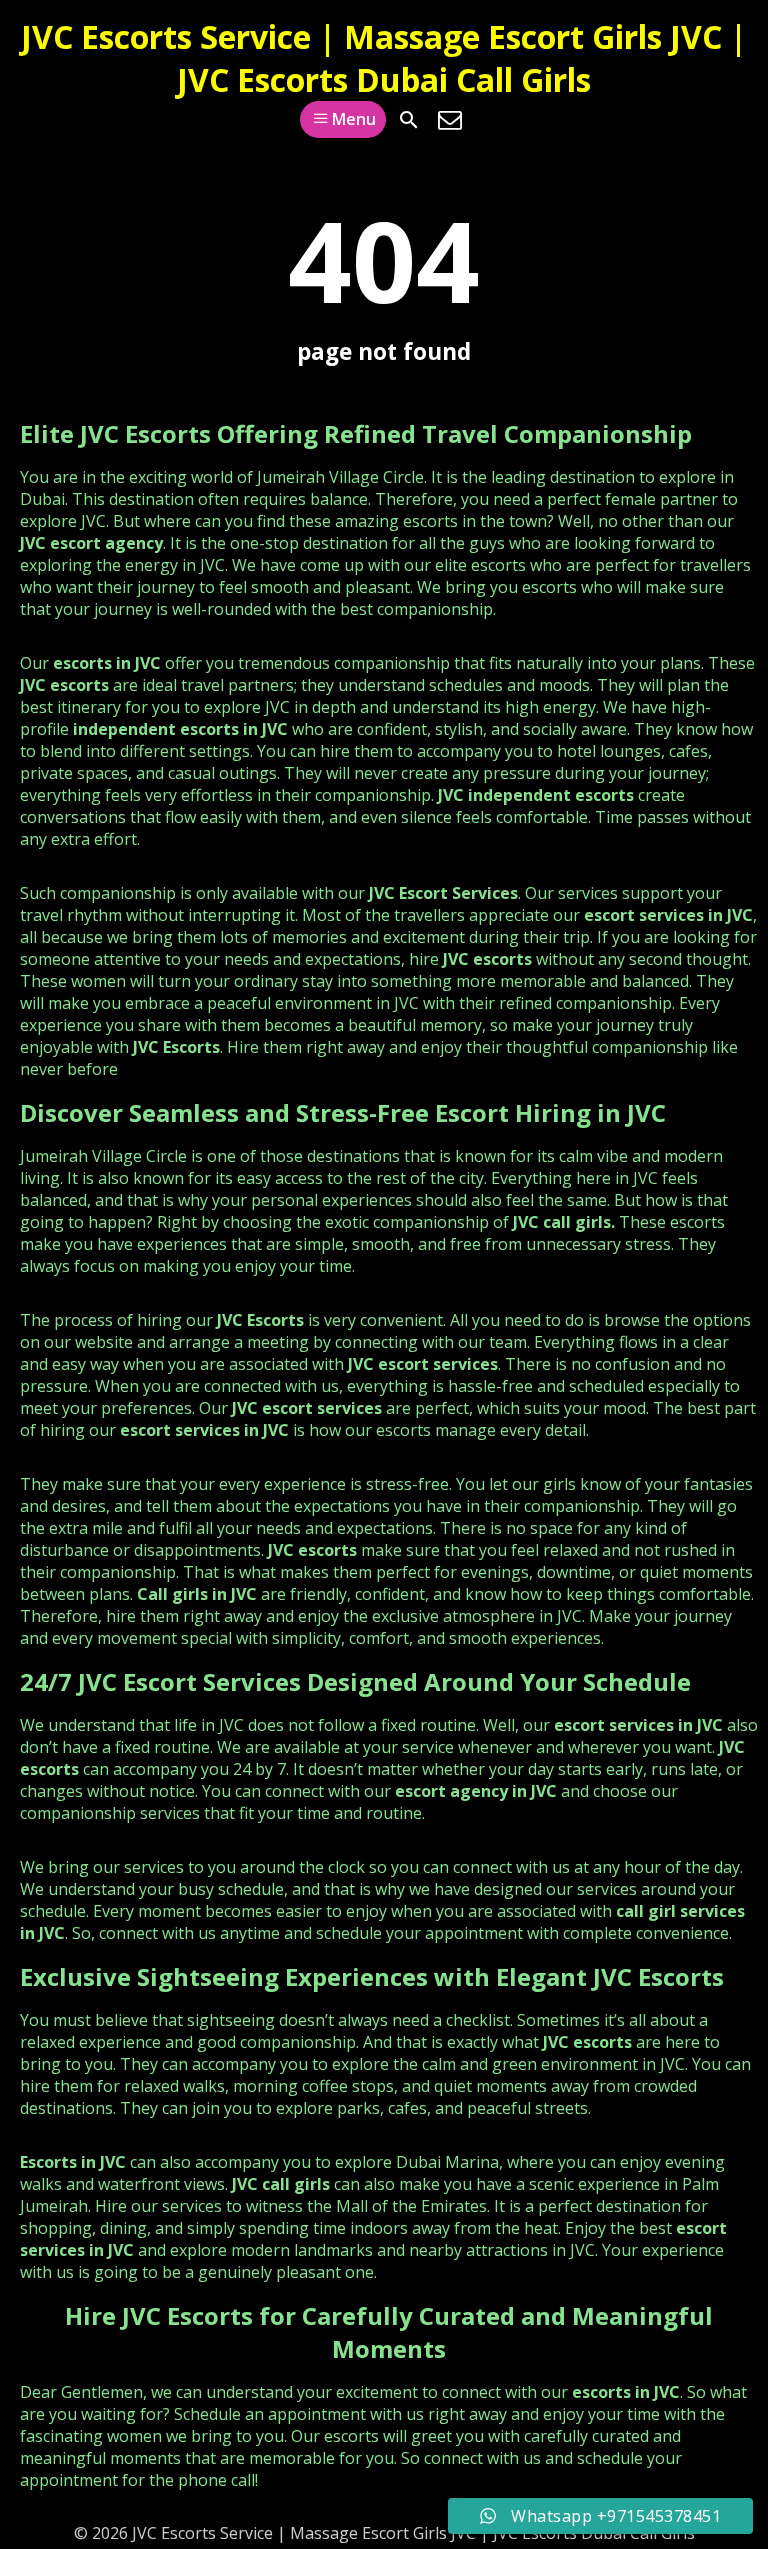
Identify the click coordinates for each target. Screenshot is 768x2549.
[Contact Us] (450, 120)
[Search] (409, 120)
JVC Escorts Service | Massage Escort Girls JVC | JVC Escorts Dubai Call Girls (384, 58)
